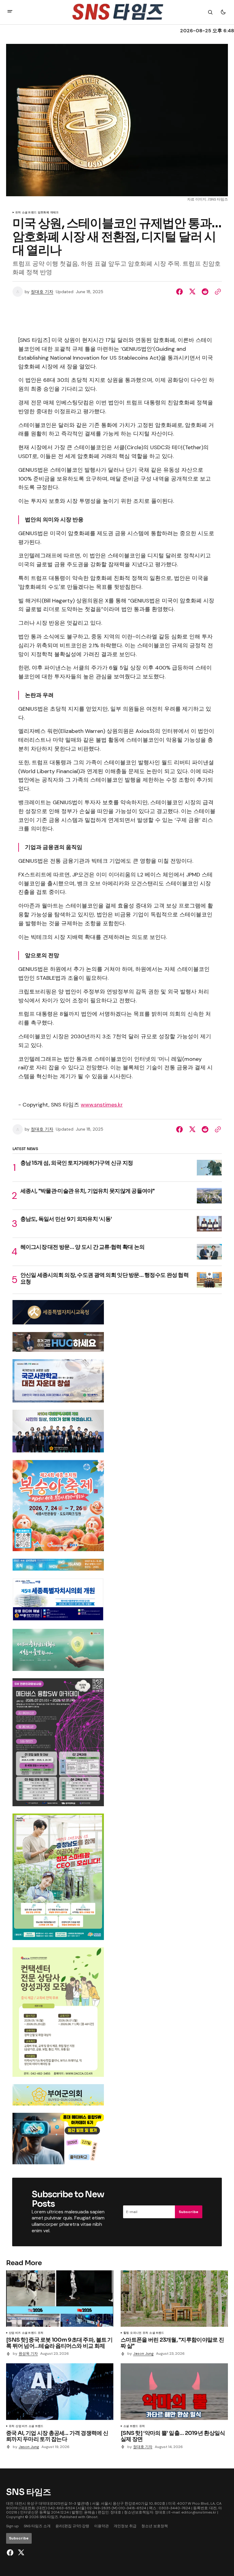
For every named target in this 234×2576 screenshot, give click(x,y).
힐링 (126, 2333)
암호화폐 (43, 213)
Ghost (92, 2517)
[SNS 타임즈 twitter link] (20, 2553)
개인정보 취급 (125, 2526)
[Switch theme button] (223, 12)
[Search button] (210, 12)
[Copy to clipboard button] (217, 292)
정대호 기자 (42, 292)
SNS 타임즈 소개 (37, 2526)
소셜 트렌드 (29, 213)
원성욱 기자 (28, 2354)
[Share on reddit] (205, 292)
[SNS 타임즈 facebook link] (11, 2553)
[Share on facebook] (181, 292)
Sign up (12, 2526)
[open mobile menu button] (10, 12)
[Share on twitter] (192, 292)
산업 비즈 (15, 2333)
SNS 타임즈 (49, 2517)
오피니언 (136, 2333)
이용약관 (101, 2526)
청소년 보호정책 (155, 2526)
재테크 (55, 213)
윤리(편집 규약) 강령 (72, 2526)
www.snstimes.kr (102, 1105)
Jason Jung (143, 2354)
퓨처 (18, 213)
